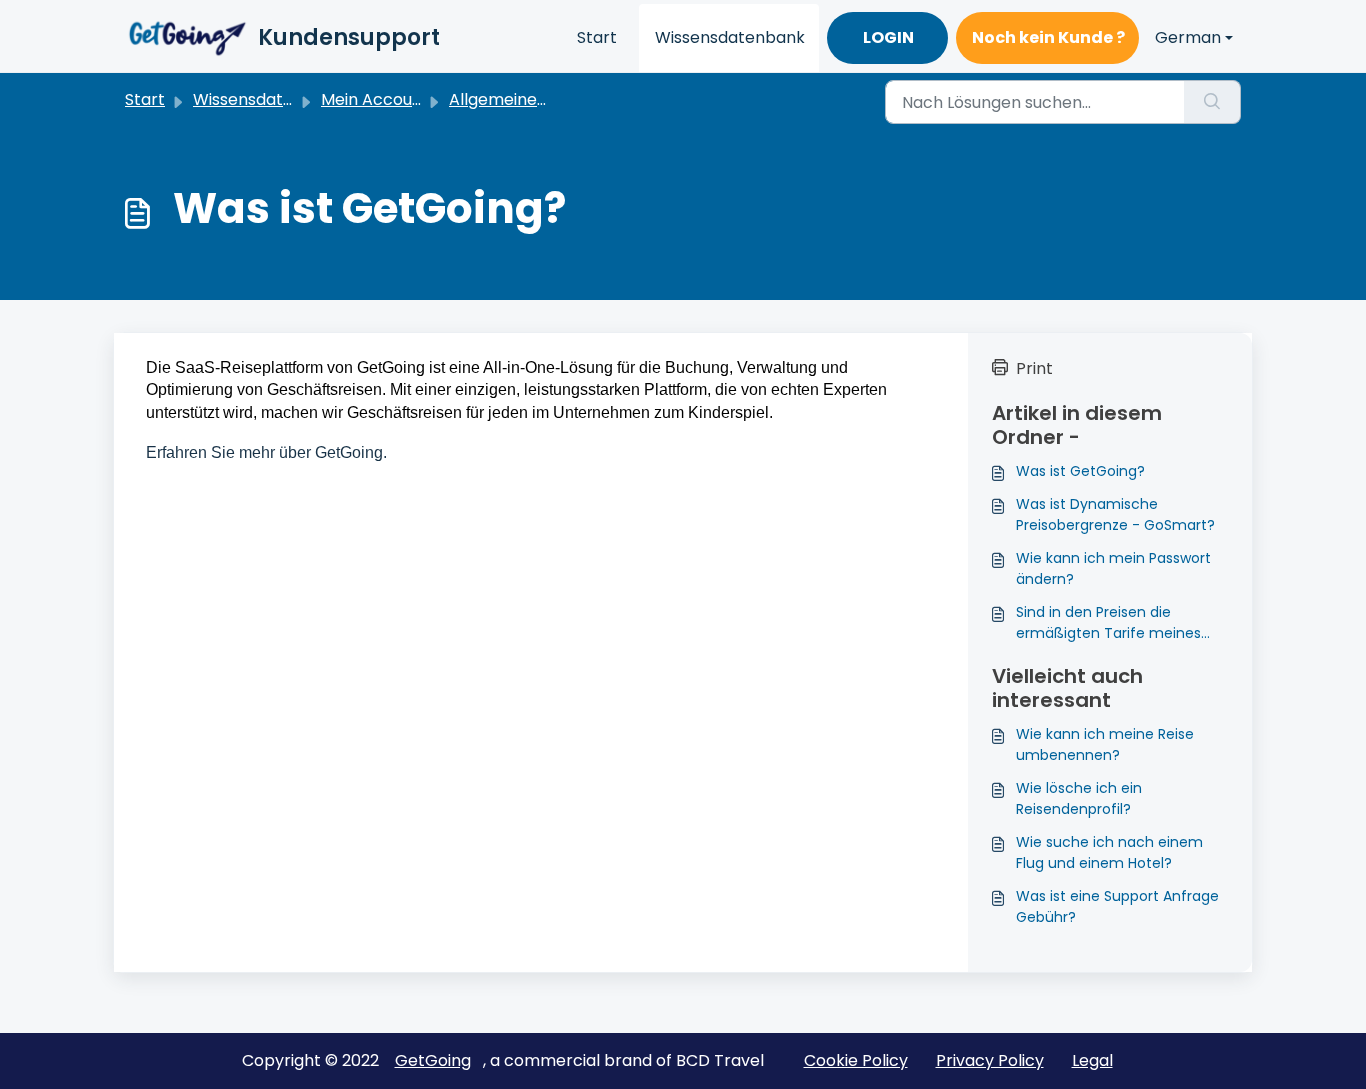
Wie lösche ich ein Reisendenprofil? (1079, 798)
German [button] (1188, 37)
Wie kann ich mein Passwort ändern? (1113, 568)
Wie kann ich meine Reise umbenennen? (1105, 744)
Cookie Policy (856, 1060)
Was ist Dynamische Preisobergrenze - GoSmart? (1115, 514)
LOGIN (888, 37)
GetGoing (433, 1060)
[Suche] (1212, 102)
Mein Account (375, 99)
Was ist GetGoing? (1080, 471)
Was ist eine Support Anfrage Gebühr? (1117, 906)
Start (597, 37)
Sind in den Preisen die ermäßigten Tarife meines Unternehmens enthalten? (1109, 623)
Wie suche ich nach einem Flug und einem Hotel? (1109, 852)
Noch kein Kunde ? (1048, 37)
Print (1034, 368)
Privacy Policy (990, 1060)
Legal (1092, 1060)
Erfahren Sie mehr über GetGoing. (266, 452)
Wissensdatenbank (730, 37)
